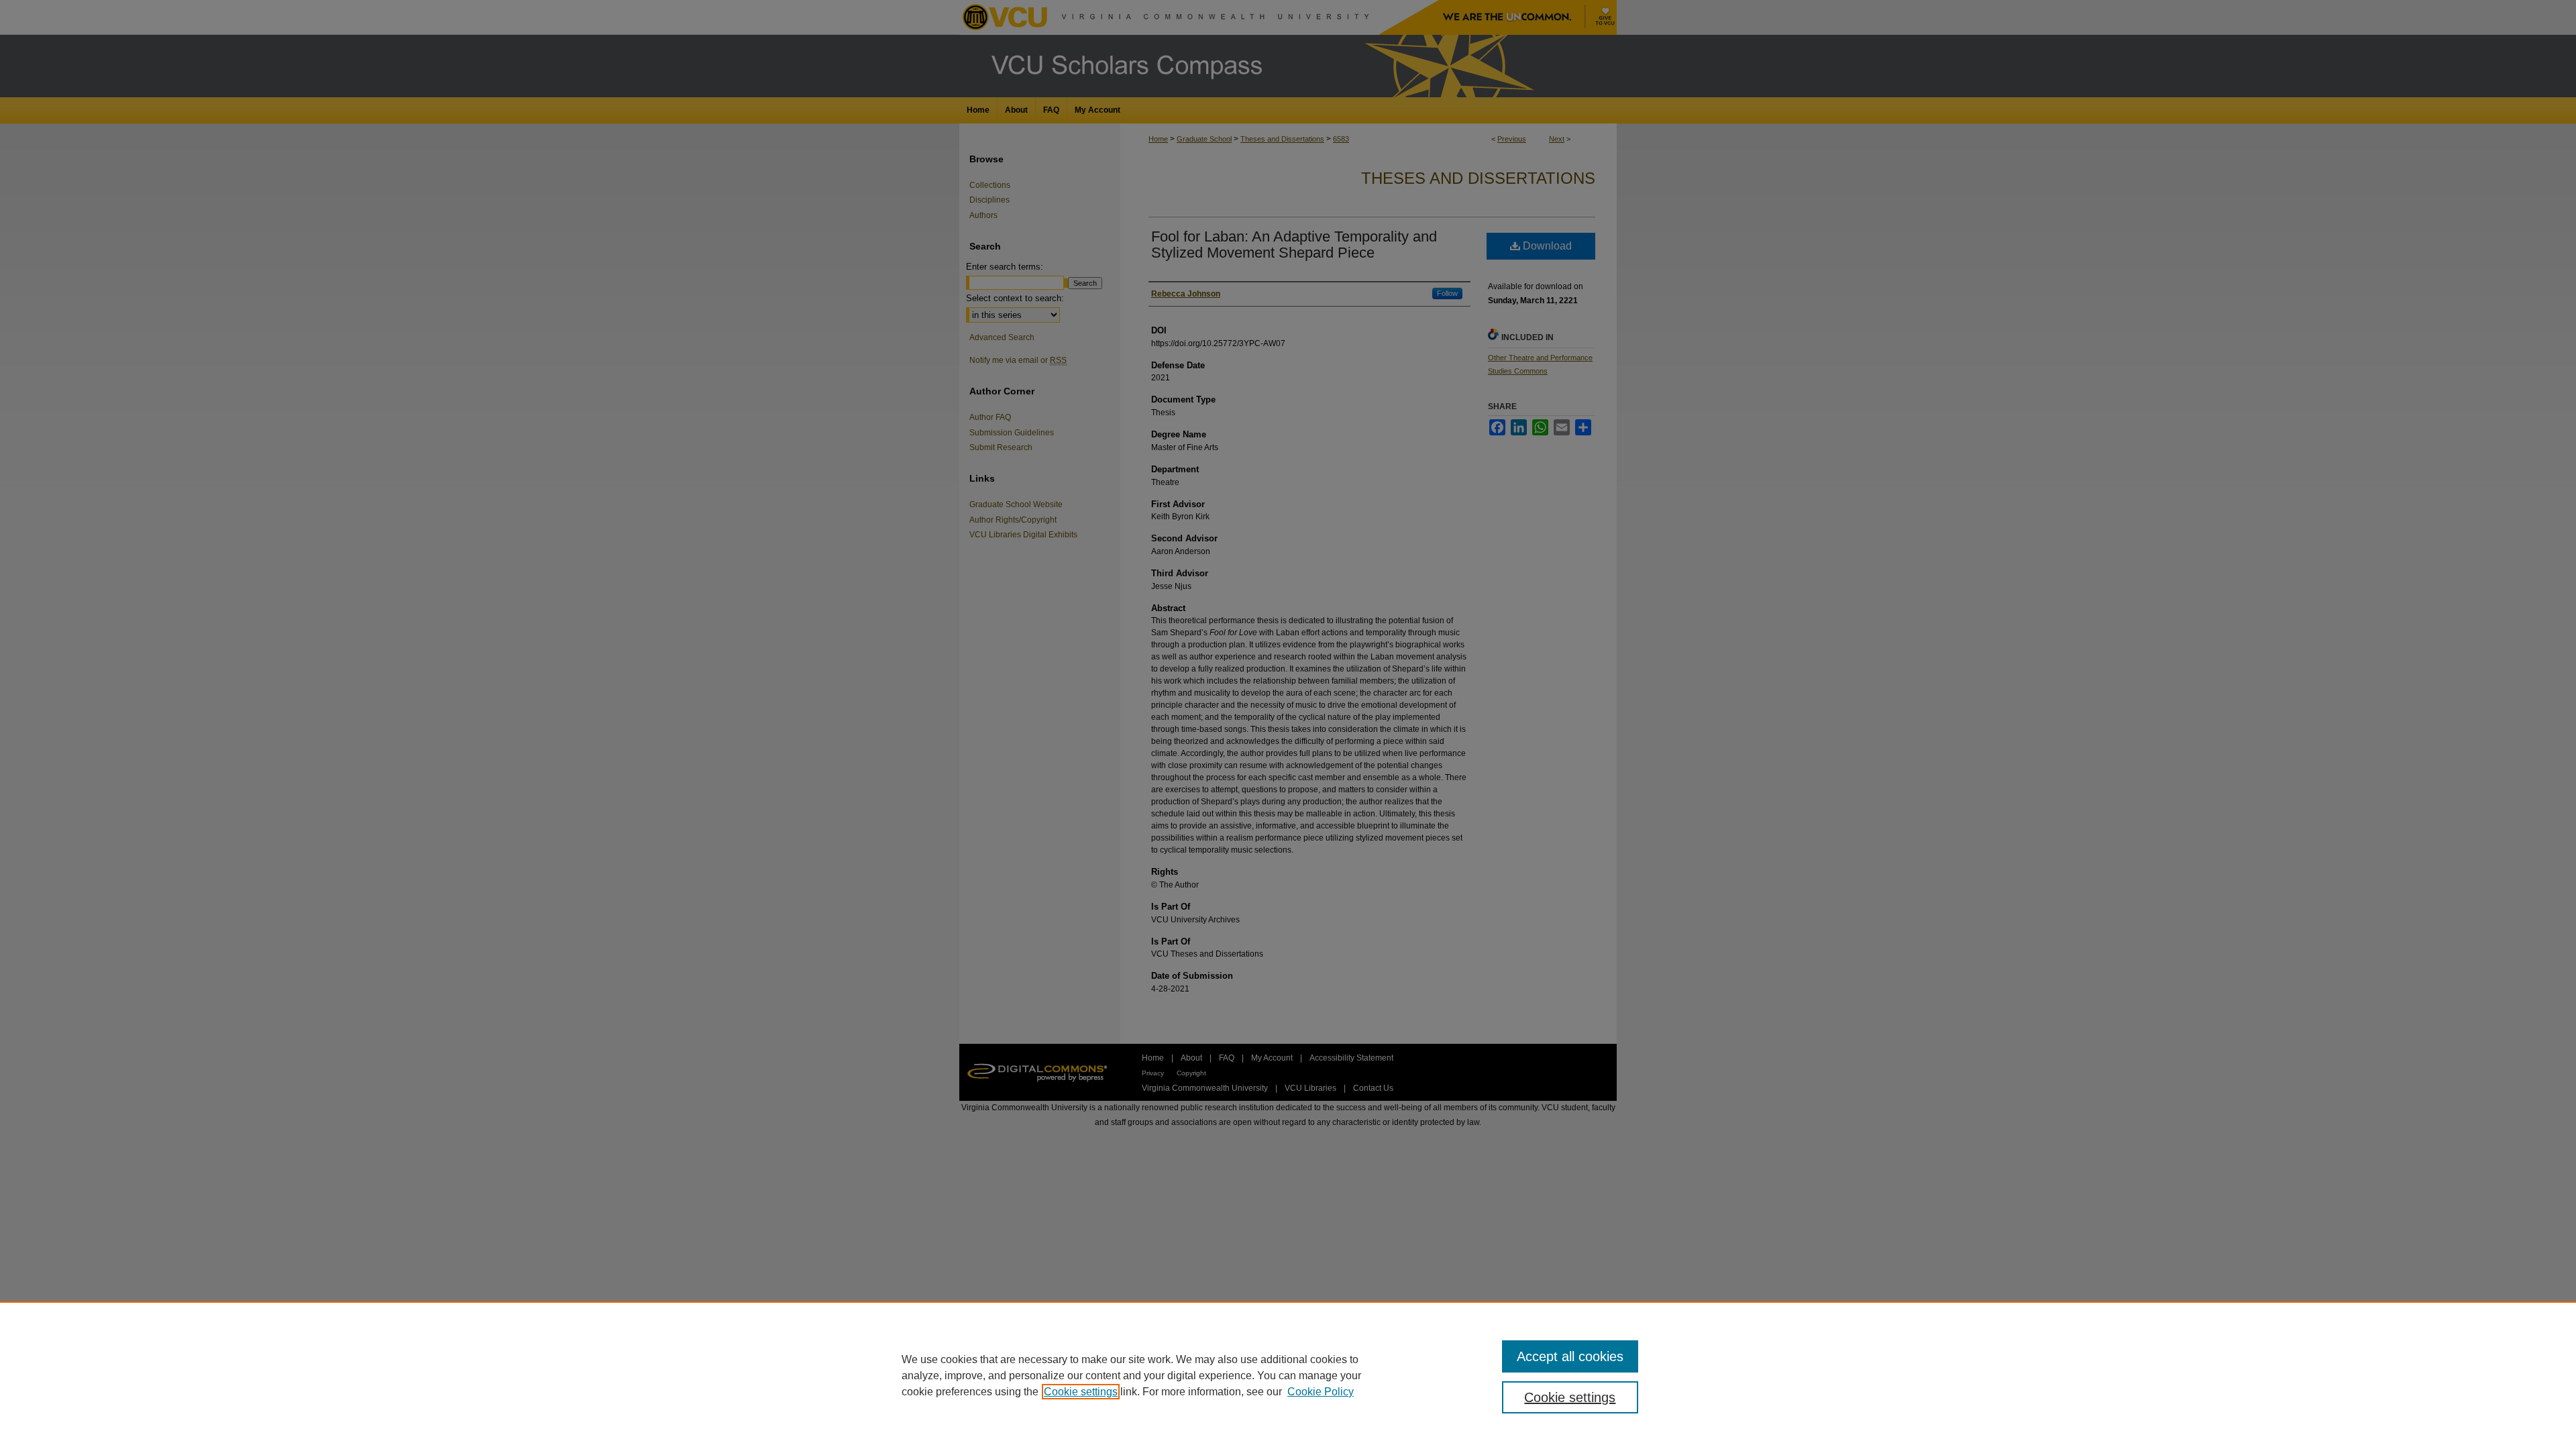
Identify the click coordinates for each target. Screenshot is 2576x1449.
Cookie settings (1081, 1392)
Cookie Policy (1321, 1392)
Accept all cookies (1570, 1356)
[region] (1288, 1375)
